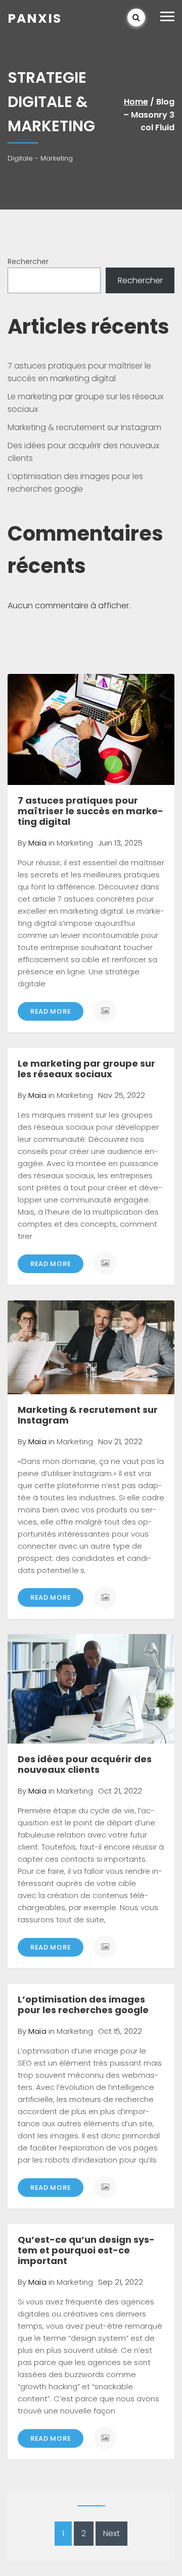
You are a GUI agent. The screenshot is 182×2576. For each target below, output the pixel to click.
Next (111, 2533)
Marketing (75, 843)
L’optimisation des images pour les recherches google (83, 2005)
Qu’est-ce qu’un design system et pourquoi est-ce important (86, 2250)
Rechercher (28, 261)
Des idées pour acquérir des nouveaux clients (85, 1764)
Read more (51, 1011)
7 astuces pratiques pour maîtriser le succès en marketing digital (90, 811)
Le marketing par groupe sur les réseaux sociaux (86, 1069)
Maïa (37, 843)
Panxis (35, 18)
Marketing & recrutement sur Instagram (84, 427)
